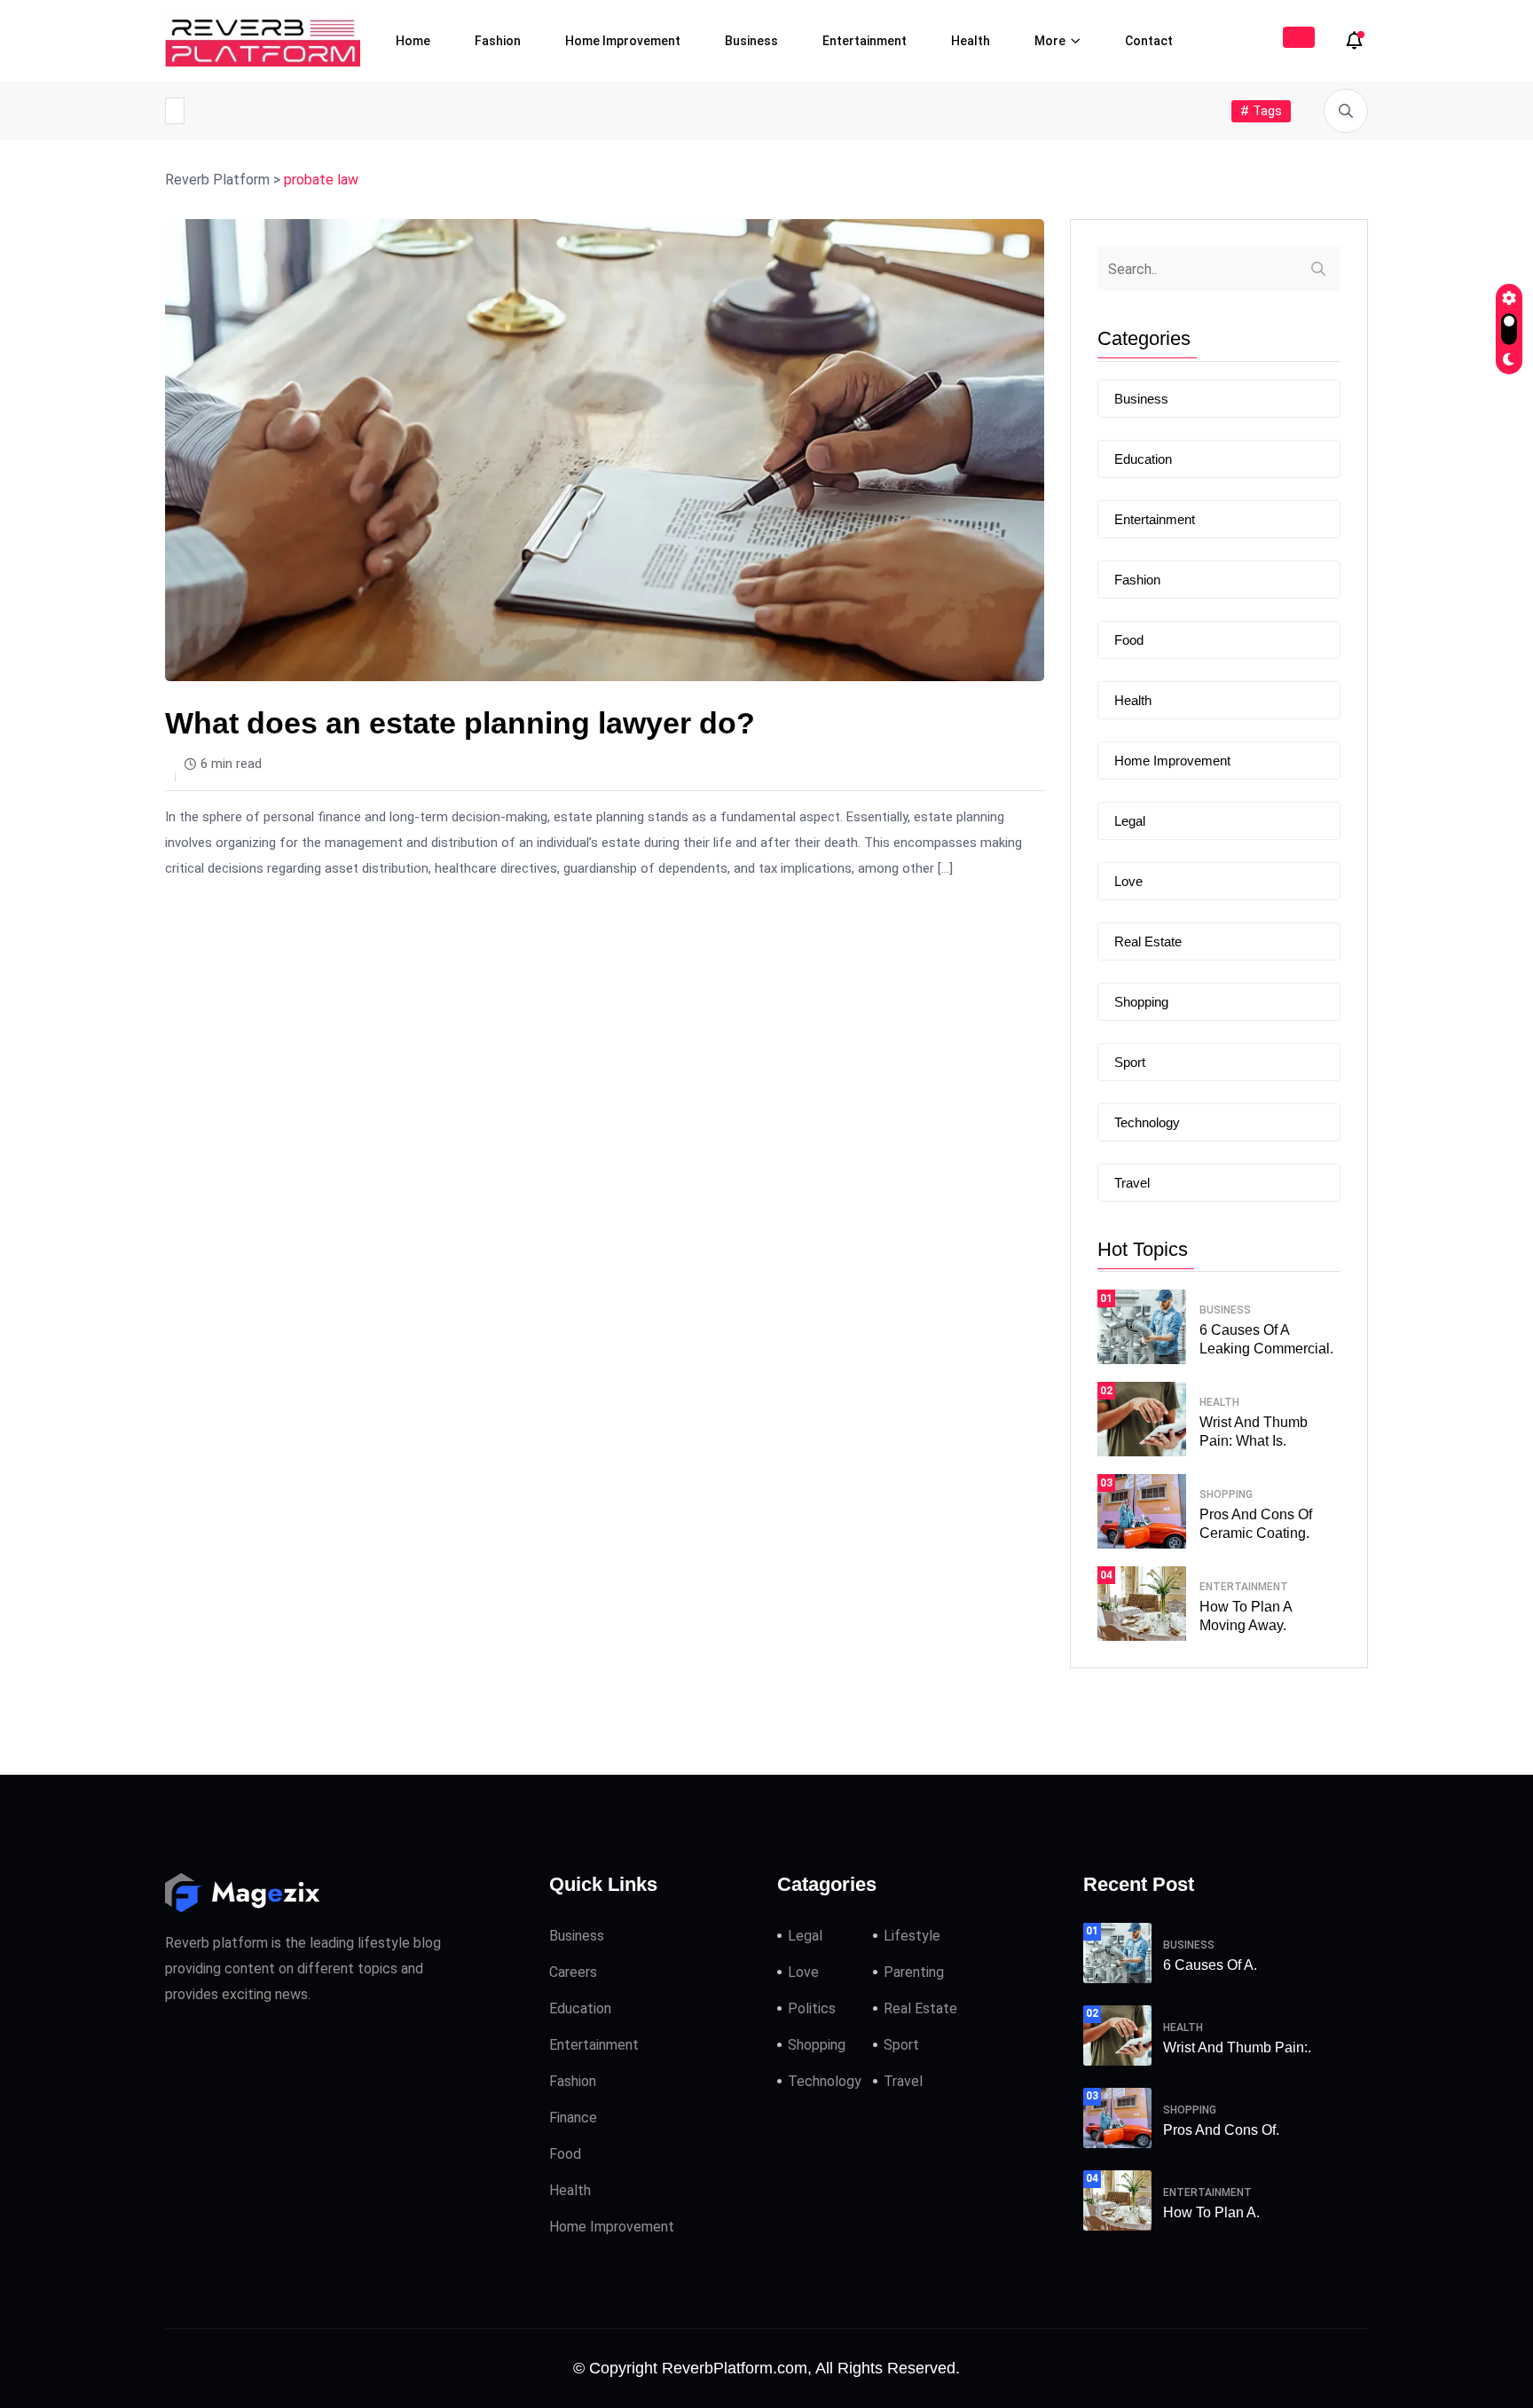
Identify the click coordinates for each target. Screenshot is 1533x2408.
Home (413, 41)
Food (1129, 640)
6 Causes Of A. (1210, 1965)
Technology (1147, 1122)
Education (1143, 459)
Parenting (914, 1972)
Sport (1130, 1062)
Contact (1149, 41)
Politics (812, 2008)
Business (751, 41)
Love (1128, 881)
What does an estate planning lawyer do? (460, 723)
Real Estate (1148, 941)
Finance (573, 2118)
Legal (1130, 821)
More (1050, 41)
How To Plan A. (1211, 2212)
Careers (573, 1972)
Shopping (1141, 1002)
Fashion (498, 41)
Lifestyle (912, 1936)
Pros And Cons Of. (1221, 2130)
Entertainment (865, 41)
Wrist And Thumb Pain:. (1237, 2047)
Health (971, 41)
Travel (1132, 1183)
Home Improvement (623, 41)
